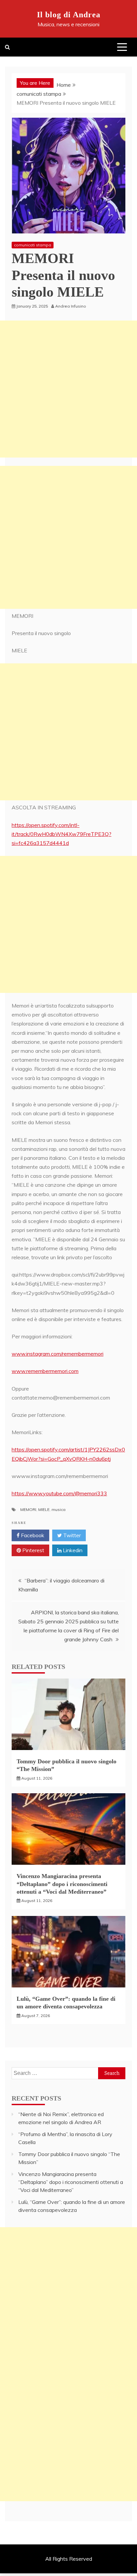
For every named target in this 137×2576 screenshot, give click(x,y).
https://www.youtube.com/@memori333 (59, 1493)
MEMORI (28, 1509)
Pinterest (33, 1550)
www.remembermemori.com (45, 1371)
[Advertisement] (68, 389)
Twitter (71, 1535)
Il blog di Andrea (69, 15)
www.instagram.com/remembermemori (58, 1354)
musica (59, 1509)
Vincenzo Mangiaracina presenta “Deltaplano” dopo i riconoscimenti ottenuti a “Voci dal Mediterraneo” (62, 1884)
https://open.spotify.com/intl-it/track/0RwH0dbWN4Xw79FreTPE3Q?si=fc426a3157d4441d (62, 834)
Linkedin (72, 1550)
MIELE (44, 1509)
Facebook (32, 1535)
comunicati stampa (33, 245)
